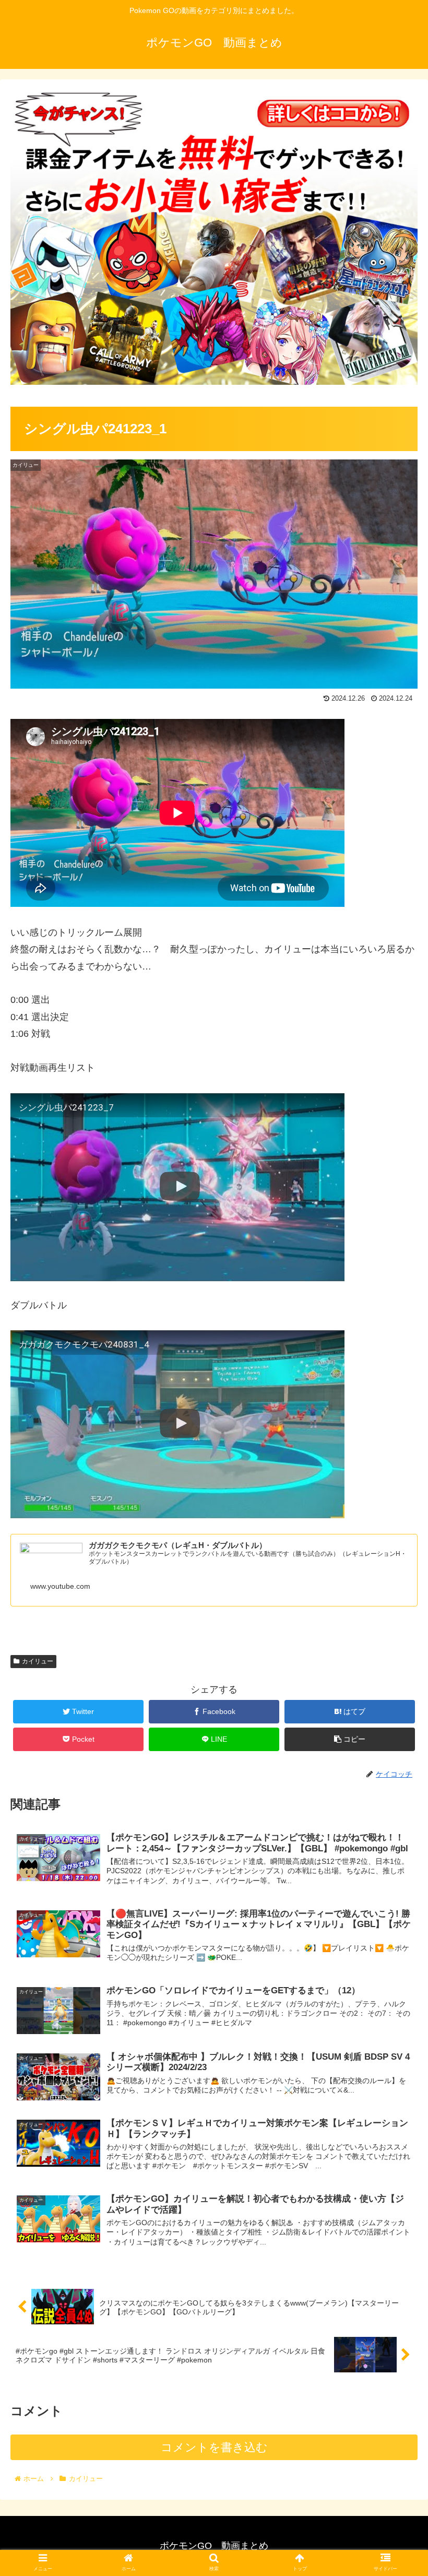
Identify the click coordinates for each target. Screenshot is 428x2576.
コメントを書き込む (214, 2447)
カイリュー (38, 1661)
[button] (396, 1516)
